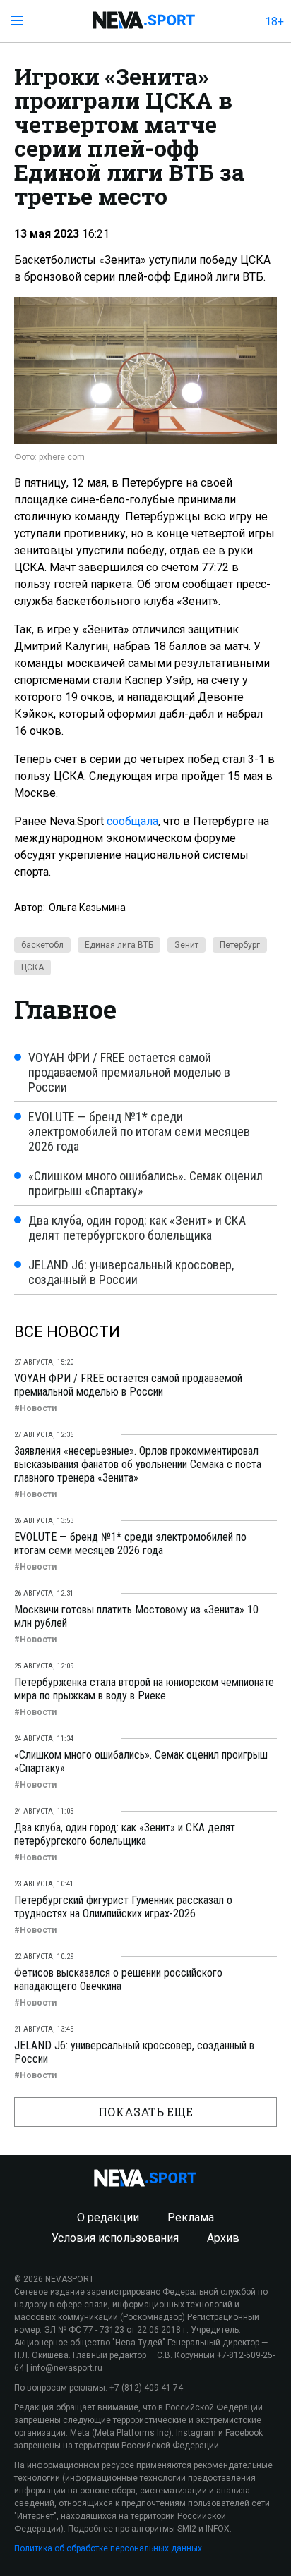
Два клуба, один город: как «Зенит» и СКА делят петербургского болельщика (137, 1228)
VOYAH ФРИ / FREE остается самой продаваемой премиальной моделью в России (129, 1072)
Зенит (186, 945)
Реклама (191, 2217)
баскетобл (42, 945)
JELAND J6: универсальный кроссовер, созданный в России (131, 1272)
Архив (223, 2238)
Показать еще (145, 2112)
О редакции (108, 2217)
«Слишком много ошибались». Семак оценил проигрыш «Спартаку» (145, 1183)
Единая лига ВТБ (119, 945)
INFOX (218, 2529)
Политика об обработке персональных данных (108, 2548)
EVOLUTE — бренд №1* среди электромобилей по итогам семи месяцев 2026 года (139, 1131)
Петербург (240, 945)
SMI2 (187, 2529)
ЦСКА (32, 967)
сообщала (132, 821)
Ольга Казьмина (87, 908)
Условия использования (115, 2238)
